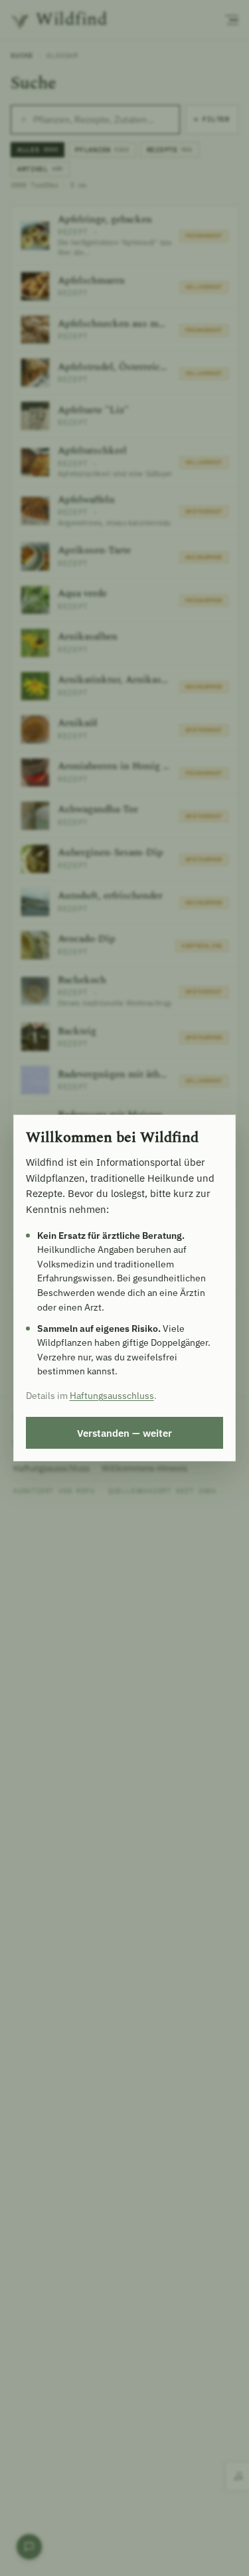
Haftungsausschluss (112, 1396)
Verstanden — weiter (124, 1433)
